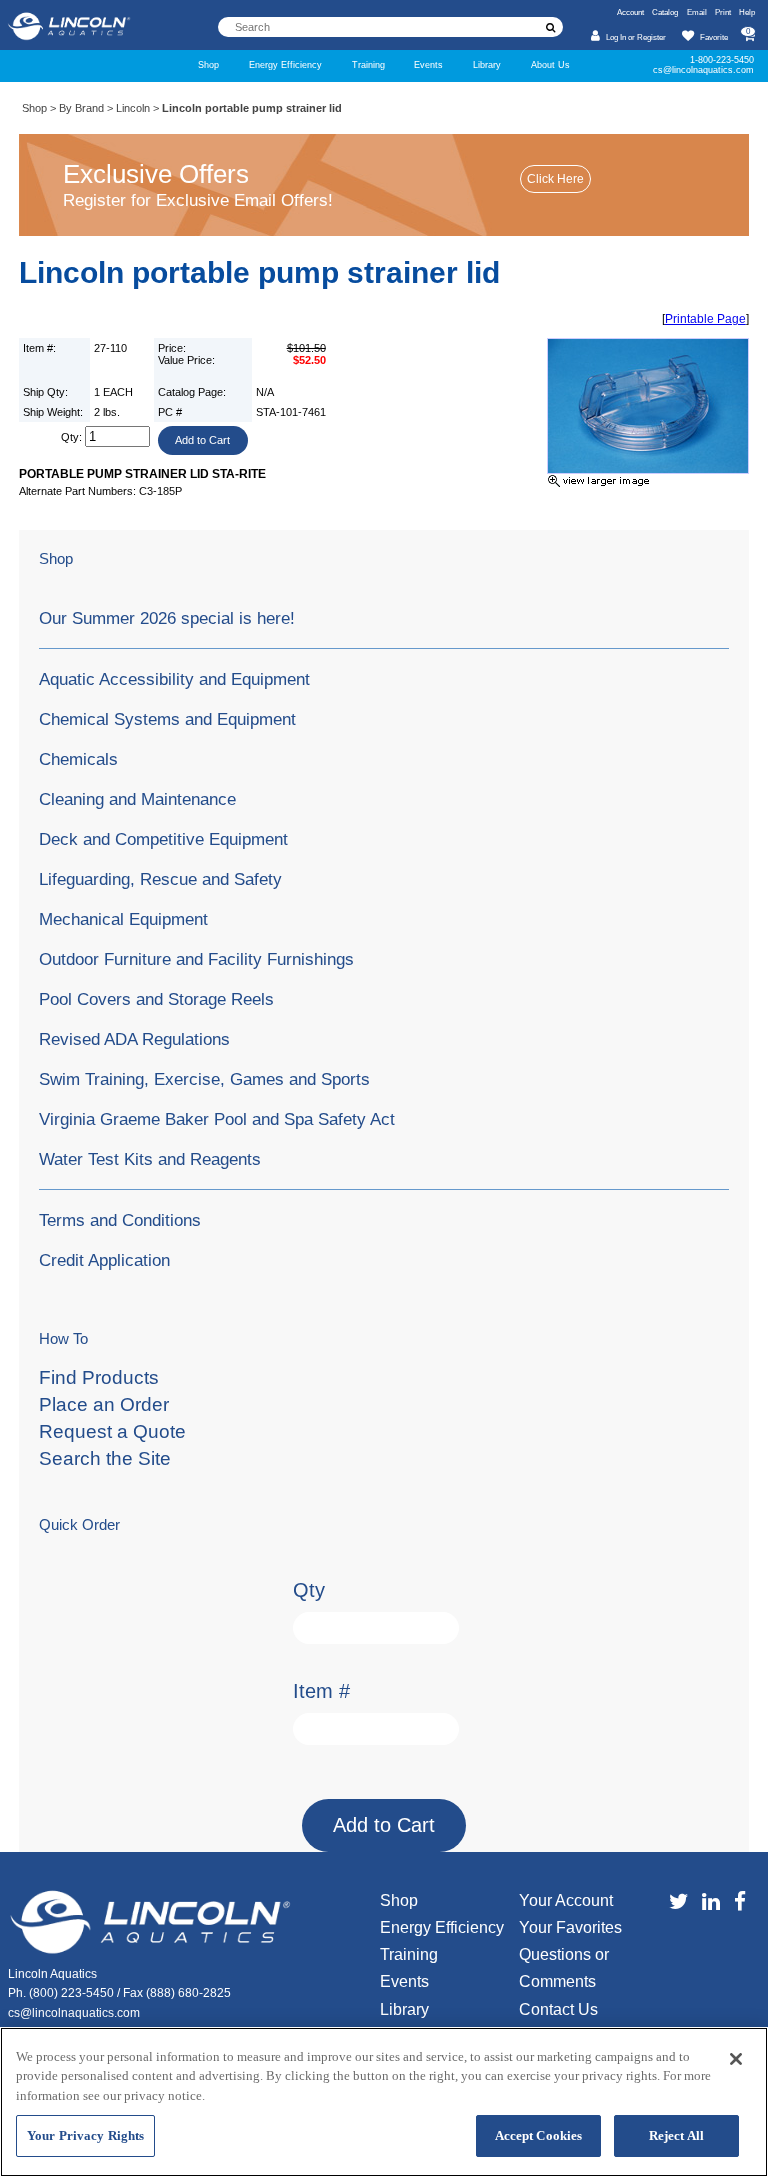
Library (487, 65)
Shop (208, 65)
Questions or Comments (564, 1968)
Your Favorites (570, 1927)
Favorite (714, 37)
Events (428, 65)
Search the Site (105, 1458)
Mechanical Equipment (123, 919)
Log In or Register (636, 37)
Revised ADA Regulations (134, 1039)
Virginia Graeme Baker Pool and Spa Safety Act (217, 1119)
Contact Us (558, 2009)
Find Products (99, 1377)
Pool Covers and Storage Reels (156, 999)
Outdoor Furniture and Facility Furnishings (196, 959)
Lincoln (133, 108)
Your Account (566, 1900)
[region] (384, 2102)
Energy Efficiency (285, 65)
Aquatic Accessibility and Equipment (174, 679)
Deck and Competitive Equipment (163, 839)
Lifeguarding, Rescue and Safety (160, 879)
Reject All (676, 2135)
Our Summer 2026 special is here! (167, 618)
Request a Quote (112, 1431)
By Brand (81, 108)
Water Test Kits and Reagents (150, 1159)
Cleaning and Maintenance (137, 799)
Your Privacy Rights (85, 2135)
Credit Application (104, 1260)
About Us (550, 65)
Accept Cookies (539, 2135)
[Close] (736, 2059)
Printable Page (705, 319)
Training (368, 65)
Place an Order (104, 1404)
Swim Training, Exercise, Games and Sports (204, 1079)
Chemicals (78, 759)
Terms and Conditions (120, 1220)
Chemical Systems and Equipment (167, 719)
